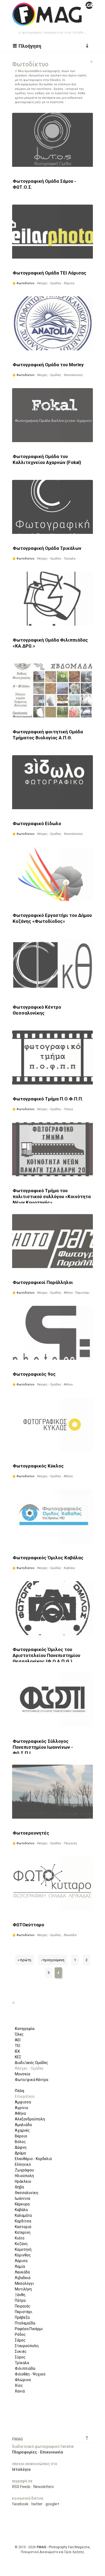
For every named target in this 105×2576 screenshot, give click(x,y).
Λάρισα (21, 2261)
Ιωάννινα (22, 2198)
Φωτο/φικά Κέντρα (31, 2080)
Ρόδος (20, 2334)
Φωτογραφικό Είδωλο (37, 823)
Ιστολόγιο (21, 2469)
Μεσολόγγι (24, 2283)
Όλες (19, 2034)
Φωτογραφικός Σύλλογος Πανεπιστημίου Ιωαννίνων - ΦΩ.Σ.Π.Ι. (43, 1747)
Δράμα (20, 2153)
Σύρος (20, 2357)
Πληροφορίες (24, 2452)
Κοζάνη (21, 2244)
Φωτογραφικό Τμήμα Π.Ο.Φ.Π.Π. (48, 1099)
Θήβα (19, 2187)
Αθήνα (20, 2113)
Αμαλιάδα (23, 2125)
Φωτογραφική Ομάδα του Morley (48, 365)
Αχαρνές (22, 2130)
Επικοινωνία (52, 2452)
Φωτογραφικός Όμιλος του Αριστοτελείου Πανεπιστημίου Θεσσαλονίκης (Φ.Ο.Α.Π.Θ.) (46, 1655)
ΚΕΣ (18, 2057)
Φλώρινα (23, 2380)
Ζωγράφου (24, 2170)
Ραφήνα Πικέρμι (29, 2329)
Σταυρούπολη (27, 2346)
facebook (20, 2504)
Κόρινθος (23, 2255)
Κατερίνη (23, 2232)
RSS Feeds (21, 2487)
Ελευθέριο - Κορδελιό (33, 2159)
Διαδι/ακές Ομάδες (31, 2063)
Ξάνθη (20, 2295)
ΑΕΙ (18, 2040)
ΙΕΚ (17, 2051)
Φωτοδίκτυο (25, 283)
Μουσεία (22, 2074)
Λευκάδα (22, 2272)
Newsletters (44, 2487)
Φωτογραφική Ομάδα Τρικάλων (47, 548)
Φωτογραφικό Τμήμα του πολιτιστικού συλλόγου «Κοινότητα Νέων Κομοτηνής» (52, 1197)
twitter (37, 2504)
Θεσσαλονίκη (27, 2193)
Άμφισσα (23, 2102)
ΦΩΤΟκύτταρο (28, 1925)
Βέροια (21, 2136)
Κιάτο (20, 2238)
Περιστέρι (24, 2312)
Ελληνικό (23, 2164)
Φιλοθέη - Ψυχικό (30, 2374)
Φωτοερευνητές (31, 1833)
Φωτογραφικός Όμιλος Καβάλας (48, 1558)
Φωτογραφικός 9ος (34, 1374)
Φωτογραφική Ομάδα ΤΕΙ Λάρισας (50, 273)
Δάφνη (21, 2147)
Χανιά (20, 2391)
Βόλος (20, 2142)
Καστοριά (23, 2227)
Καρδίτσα (23, 2221)
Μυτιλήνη (23, 2289)
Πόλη (20, 2091)
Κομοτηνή (23, 2249)
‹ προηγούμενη (53, 1960)
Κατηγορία (25, 2029)
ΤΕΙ (17, 2046)
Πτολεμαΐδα (25, 2323)
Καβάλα (21, 2210)
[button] (28, 46)
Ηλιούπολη (24, 2176)
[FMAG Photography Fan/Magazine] (52, 22)
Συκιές (21, 2351)
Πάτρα (20, 2300)
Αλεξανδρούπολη (30, 2119)
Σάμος (20, 2340)
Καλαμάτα (23, 2215)
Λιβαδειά (23, 2278)
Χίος (19, 2385)
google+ (52, 2504)
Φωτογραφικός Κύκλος (38, 1466)
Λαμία (20, 2266)
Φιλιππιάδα (25, 2368)
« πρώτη (24, 1960)
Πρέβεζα (22, 2317)
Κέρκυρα (22, 2204)
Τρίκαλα (22, 2363)
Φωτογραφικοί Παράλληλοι (43, 1282)
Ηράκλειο (23, 2181)
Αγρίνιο (22, 2108)
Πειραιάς (23, 2306)
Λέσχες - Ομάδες (29, 2068)
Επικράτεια (25, 2096)
